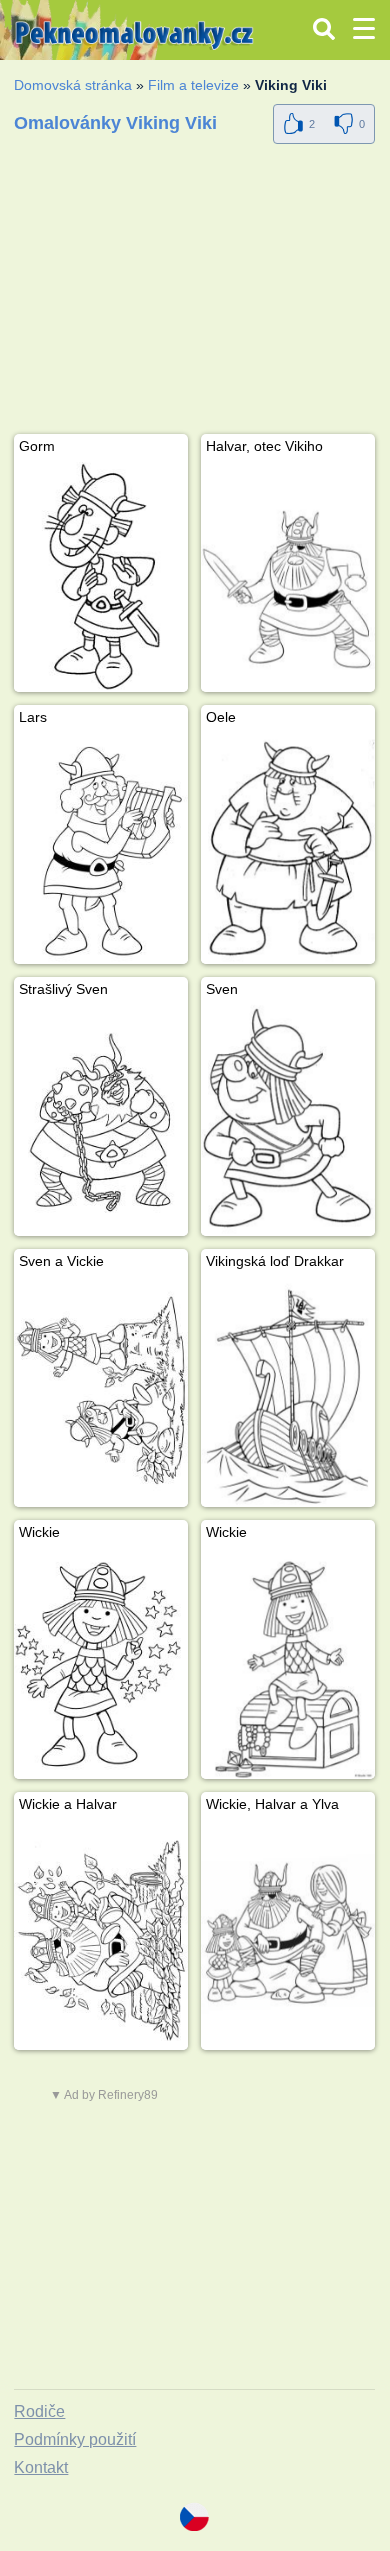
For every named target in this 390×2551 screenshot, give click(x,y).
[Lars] (101, 848)
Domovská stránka (73, 85)
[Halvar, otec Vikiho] (288, 577)
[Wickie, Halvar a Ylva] (288, 1935)
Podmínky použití (75, 2439)
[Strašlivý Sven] (101, 1120)
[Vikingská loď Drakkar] (288, 1392)
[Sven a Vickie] (101, 1392)
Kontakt (41, 2467)
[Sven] (288, 1120)
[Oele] (288, 848)
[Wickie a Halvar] (101, 1935)
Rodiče (39, 2411)
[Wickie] (101, 1663)
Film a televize (193, 85)
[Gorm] (101, 577)
